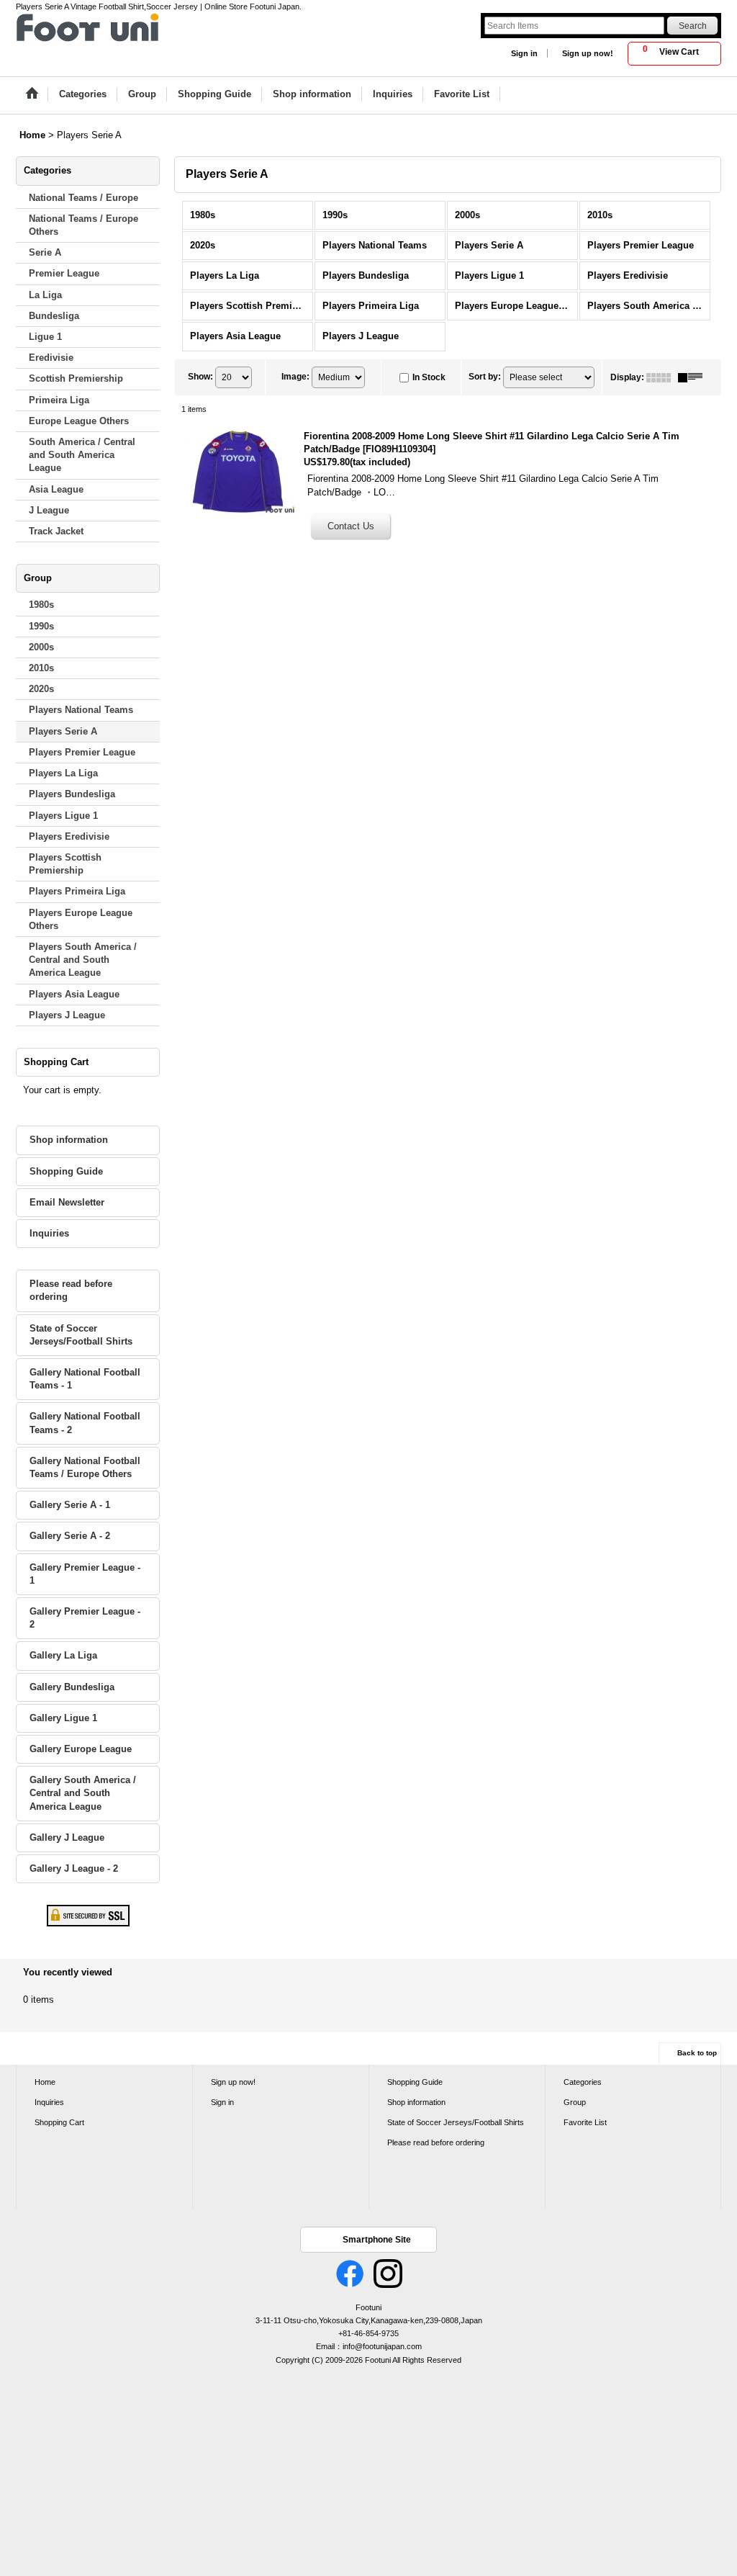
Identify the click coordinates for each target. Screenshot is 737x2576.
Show (200, 377)
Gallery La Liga (63, 1655)
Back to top (697, 2053)
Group (575, 2102)
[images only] (662, 377)
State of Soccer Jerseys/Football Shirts (81, 1335)
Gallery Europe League (81, 1749)
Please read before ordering (71, 1290)
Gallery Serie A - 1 (70, 1505)
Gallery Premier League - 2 (85, 1618)
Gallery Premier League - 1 (85, 1574)
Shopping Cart (59, 2122)
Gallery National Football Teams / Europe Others (85, 1467)
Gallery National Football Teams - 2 (85, 1423)
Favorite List (585, 2122)
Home (45, 2082)
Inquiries (49, 1233)
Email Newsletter (67, 1202)
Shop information (69, 1140)
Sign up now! (588, 53)
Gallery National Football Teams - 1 (85, 1379)
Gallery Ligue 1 (63, 1718)
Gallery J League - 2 (74, 1868)
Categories (583, 2082)
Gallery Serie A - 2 (70, 1536)
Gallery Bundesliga (72, 1687)
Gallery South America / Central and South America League (83, 1793)
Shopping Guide (66, 1171)
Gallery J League (67, 1837)
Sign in (524, 53)
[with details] (694, 377)
